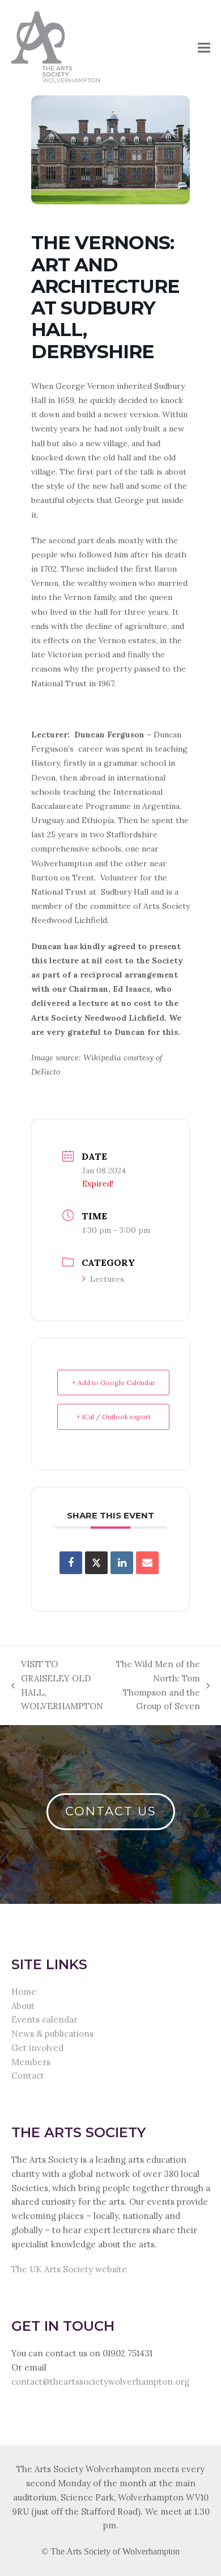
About (23, 2006)
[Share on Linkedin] (122, 1563)
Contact (28, 2076)
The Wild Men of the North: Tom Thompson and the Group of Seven (158, 1685)
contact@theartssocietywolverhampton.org (100, 2382)
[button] (204, 47)
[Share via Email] (147, 1563)
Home (24, 1992)
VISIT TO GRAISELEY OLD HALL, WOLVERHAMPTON (57, 1685)
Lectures (107, 1279)
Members (31, 2062)
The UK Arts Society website (69, 2269)
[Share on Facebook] (71, 1563)
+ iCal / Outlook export (114, 1417)
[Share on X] (96, 1563)
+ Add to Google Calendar (114, 1383)
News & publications (52, 2034)
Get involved (37, 2048)
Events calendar (44, 2019)
